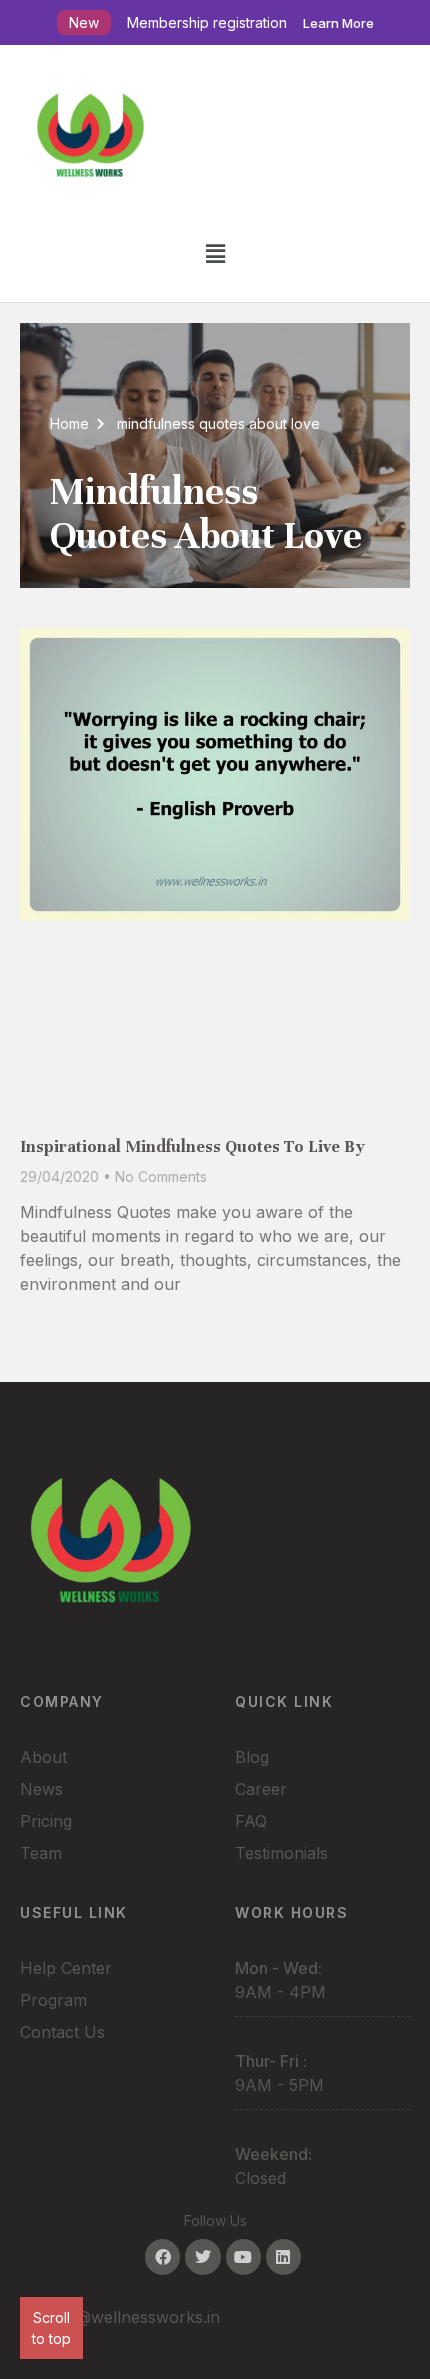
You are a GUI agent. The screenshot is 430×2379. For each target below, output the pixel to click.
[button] (215, 253)
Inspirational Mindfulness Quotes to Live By (192, 1146)
